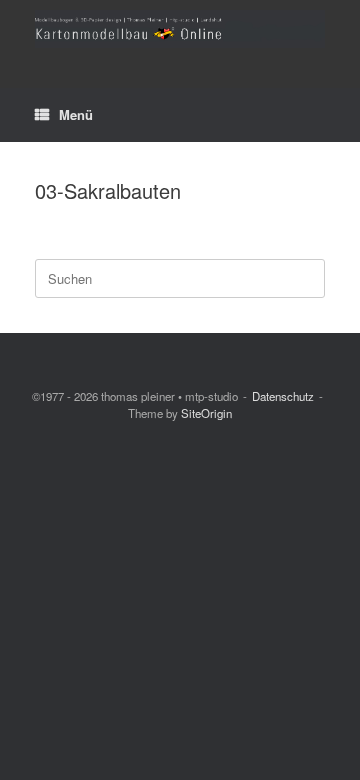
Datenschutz (283, 396)
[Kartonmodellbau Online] (180, 29)
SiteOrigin (206, 413)
